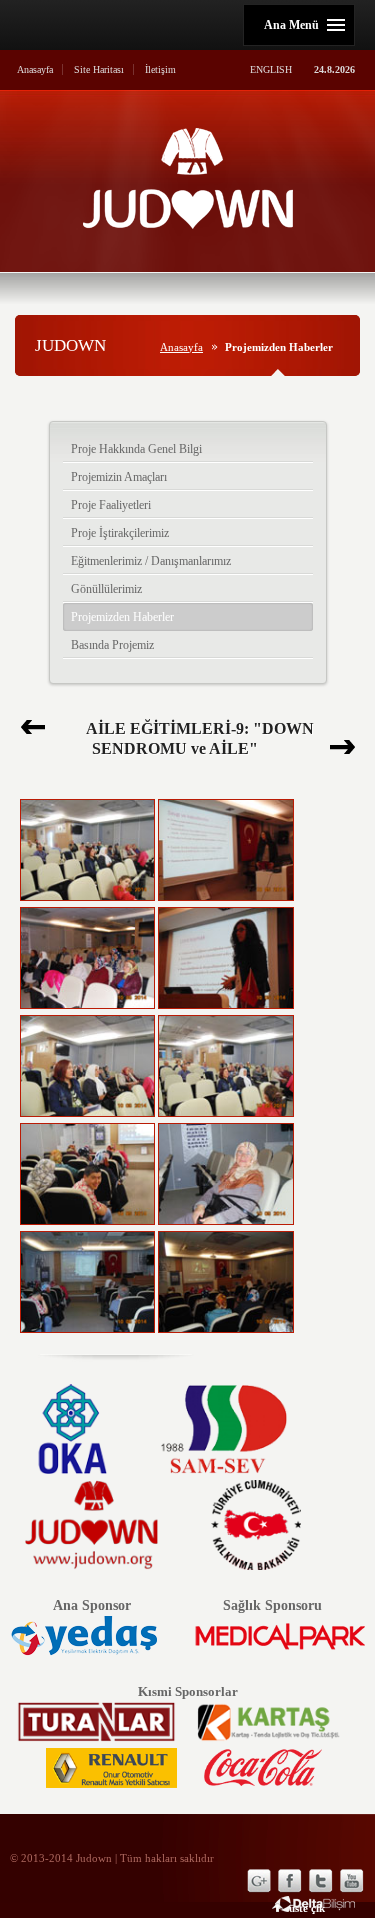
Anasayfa (35, 69)
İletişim (160, 69)
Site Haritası (99, 69)
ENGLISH (271, 69)
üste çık (307, 1908)
